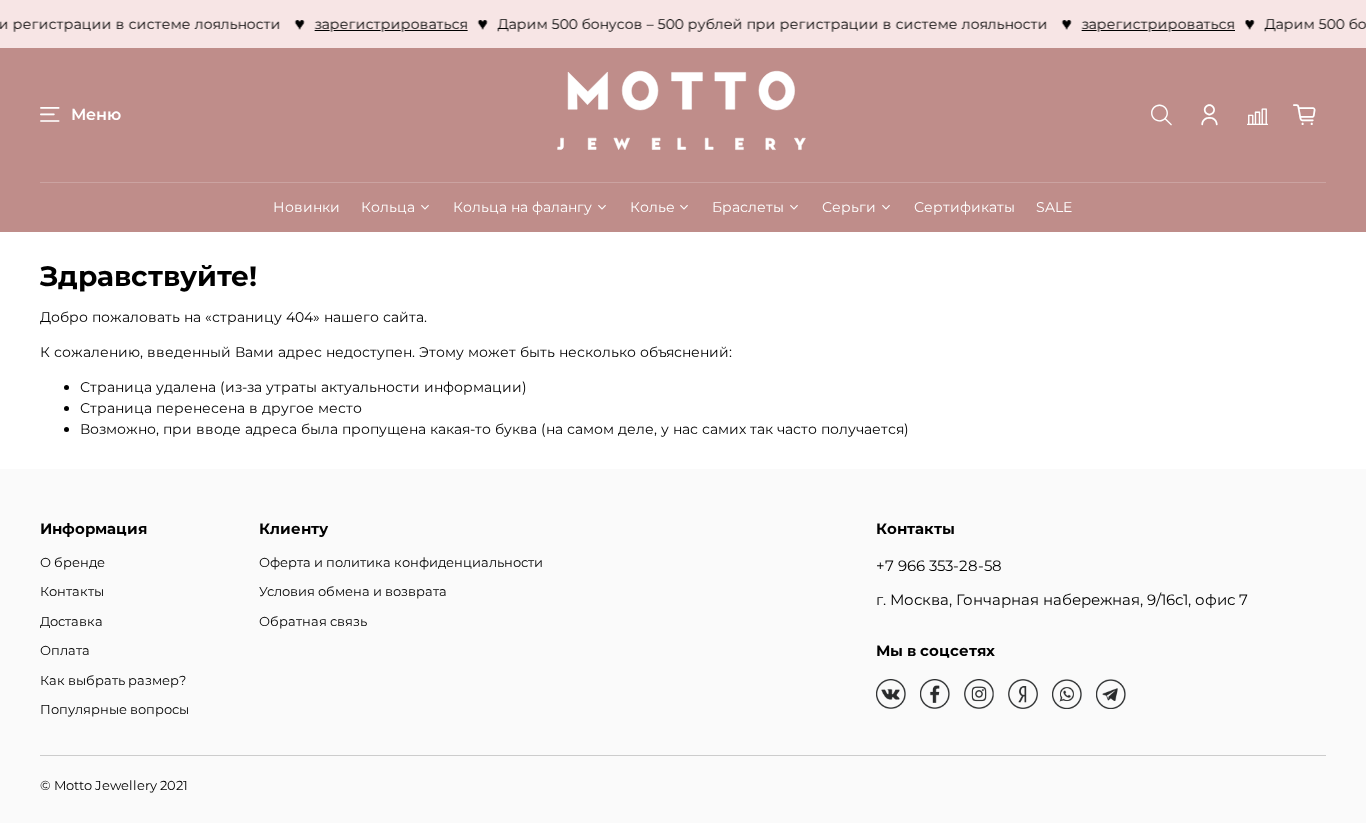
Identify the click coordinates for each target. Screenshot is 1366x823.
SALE (1054, 207)
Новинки (306, 207)
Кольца (388, 207)
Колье (652, 207)
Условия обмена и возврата (353, 591)
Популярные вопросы (114, 709)
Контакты (72, 591)
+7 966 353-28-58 (939, 565)
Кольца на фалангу (522, 207)
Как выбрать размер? (113, 680)
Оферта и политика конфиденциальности (401, 562)
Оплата (65, 650)
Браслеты (748, 207)
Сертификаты (964, 207)
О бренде (72, 562)
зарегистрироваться (387, 24)
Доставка (71, 621)
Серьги (849, 207)
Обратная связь (313, 621)
